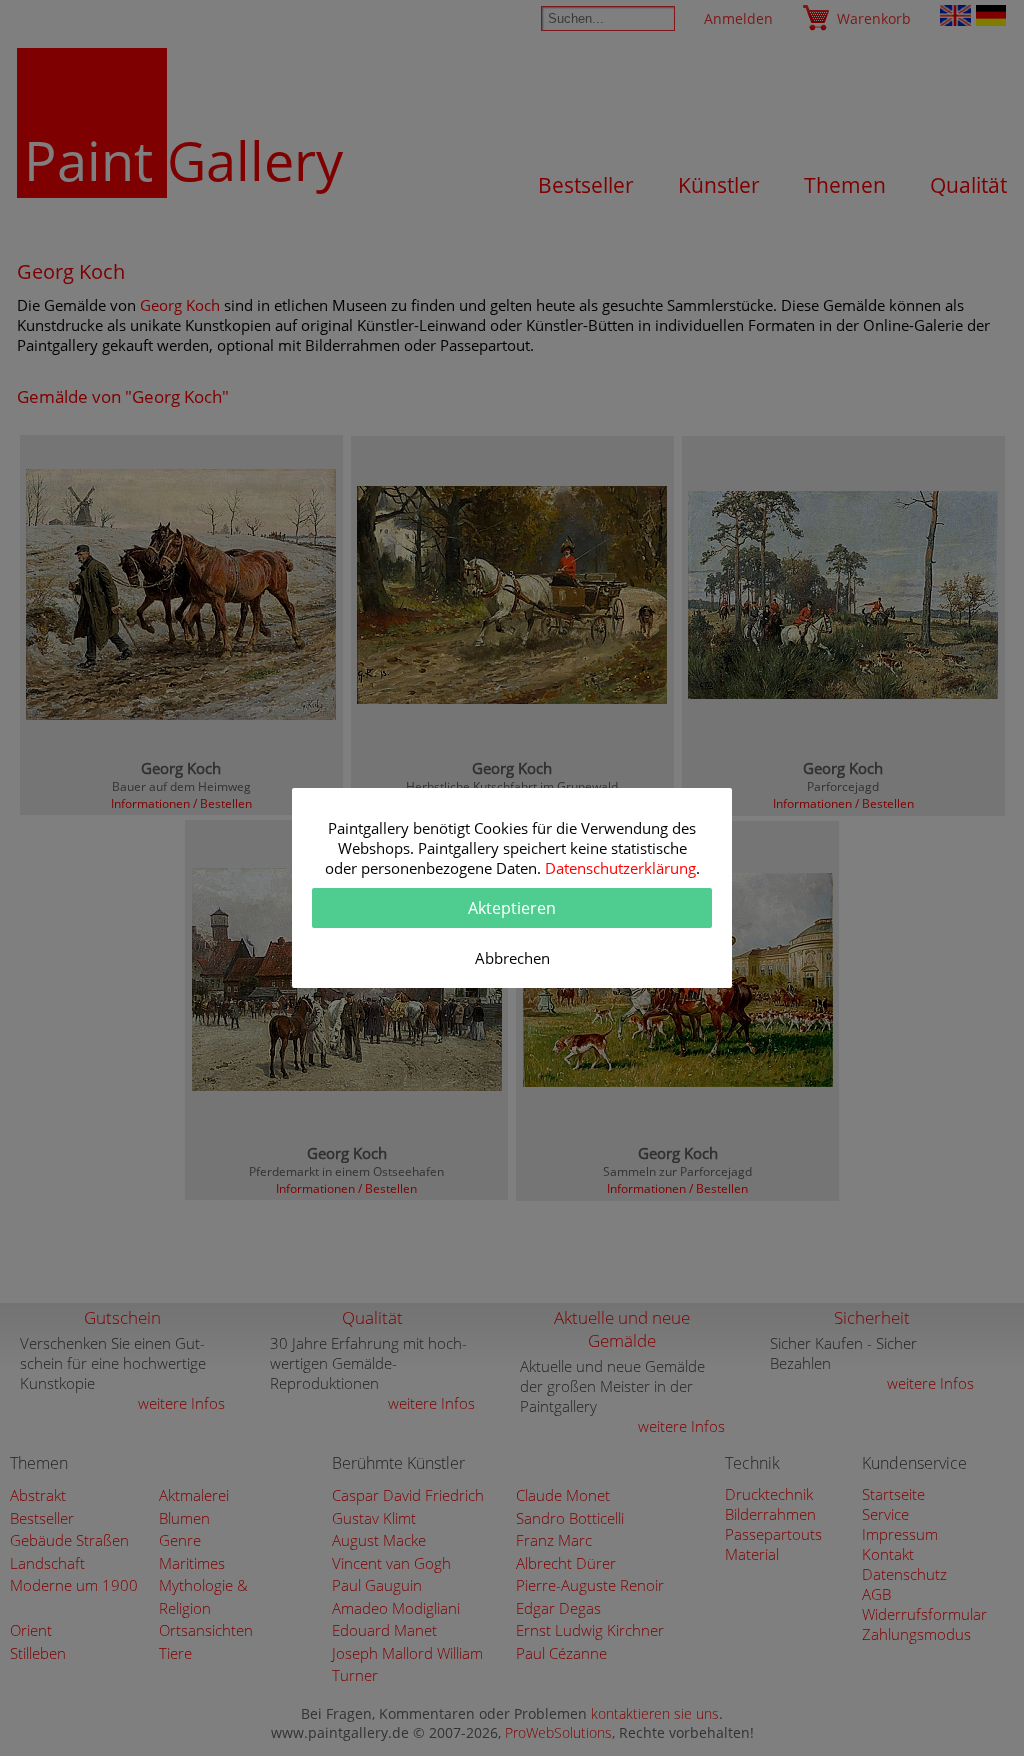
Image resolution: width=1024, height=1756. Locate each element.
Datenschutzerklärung (620, 868)
